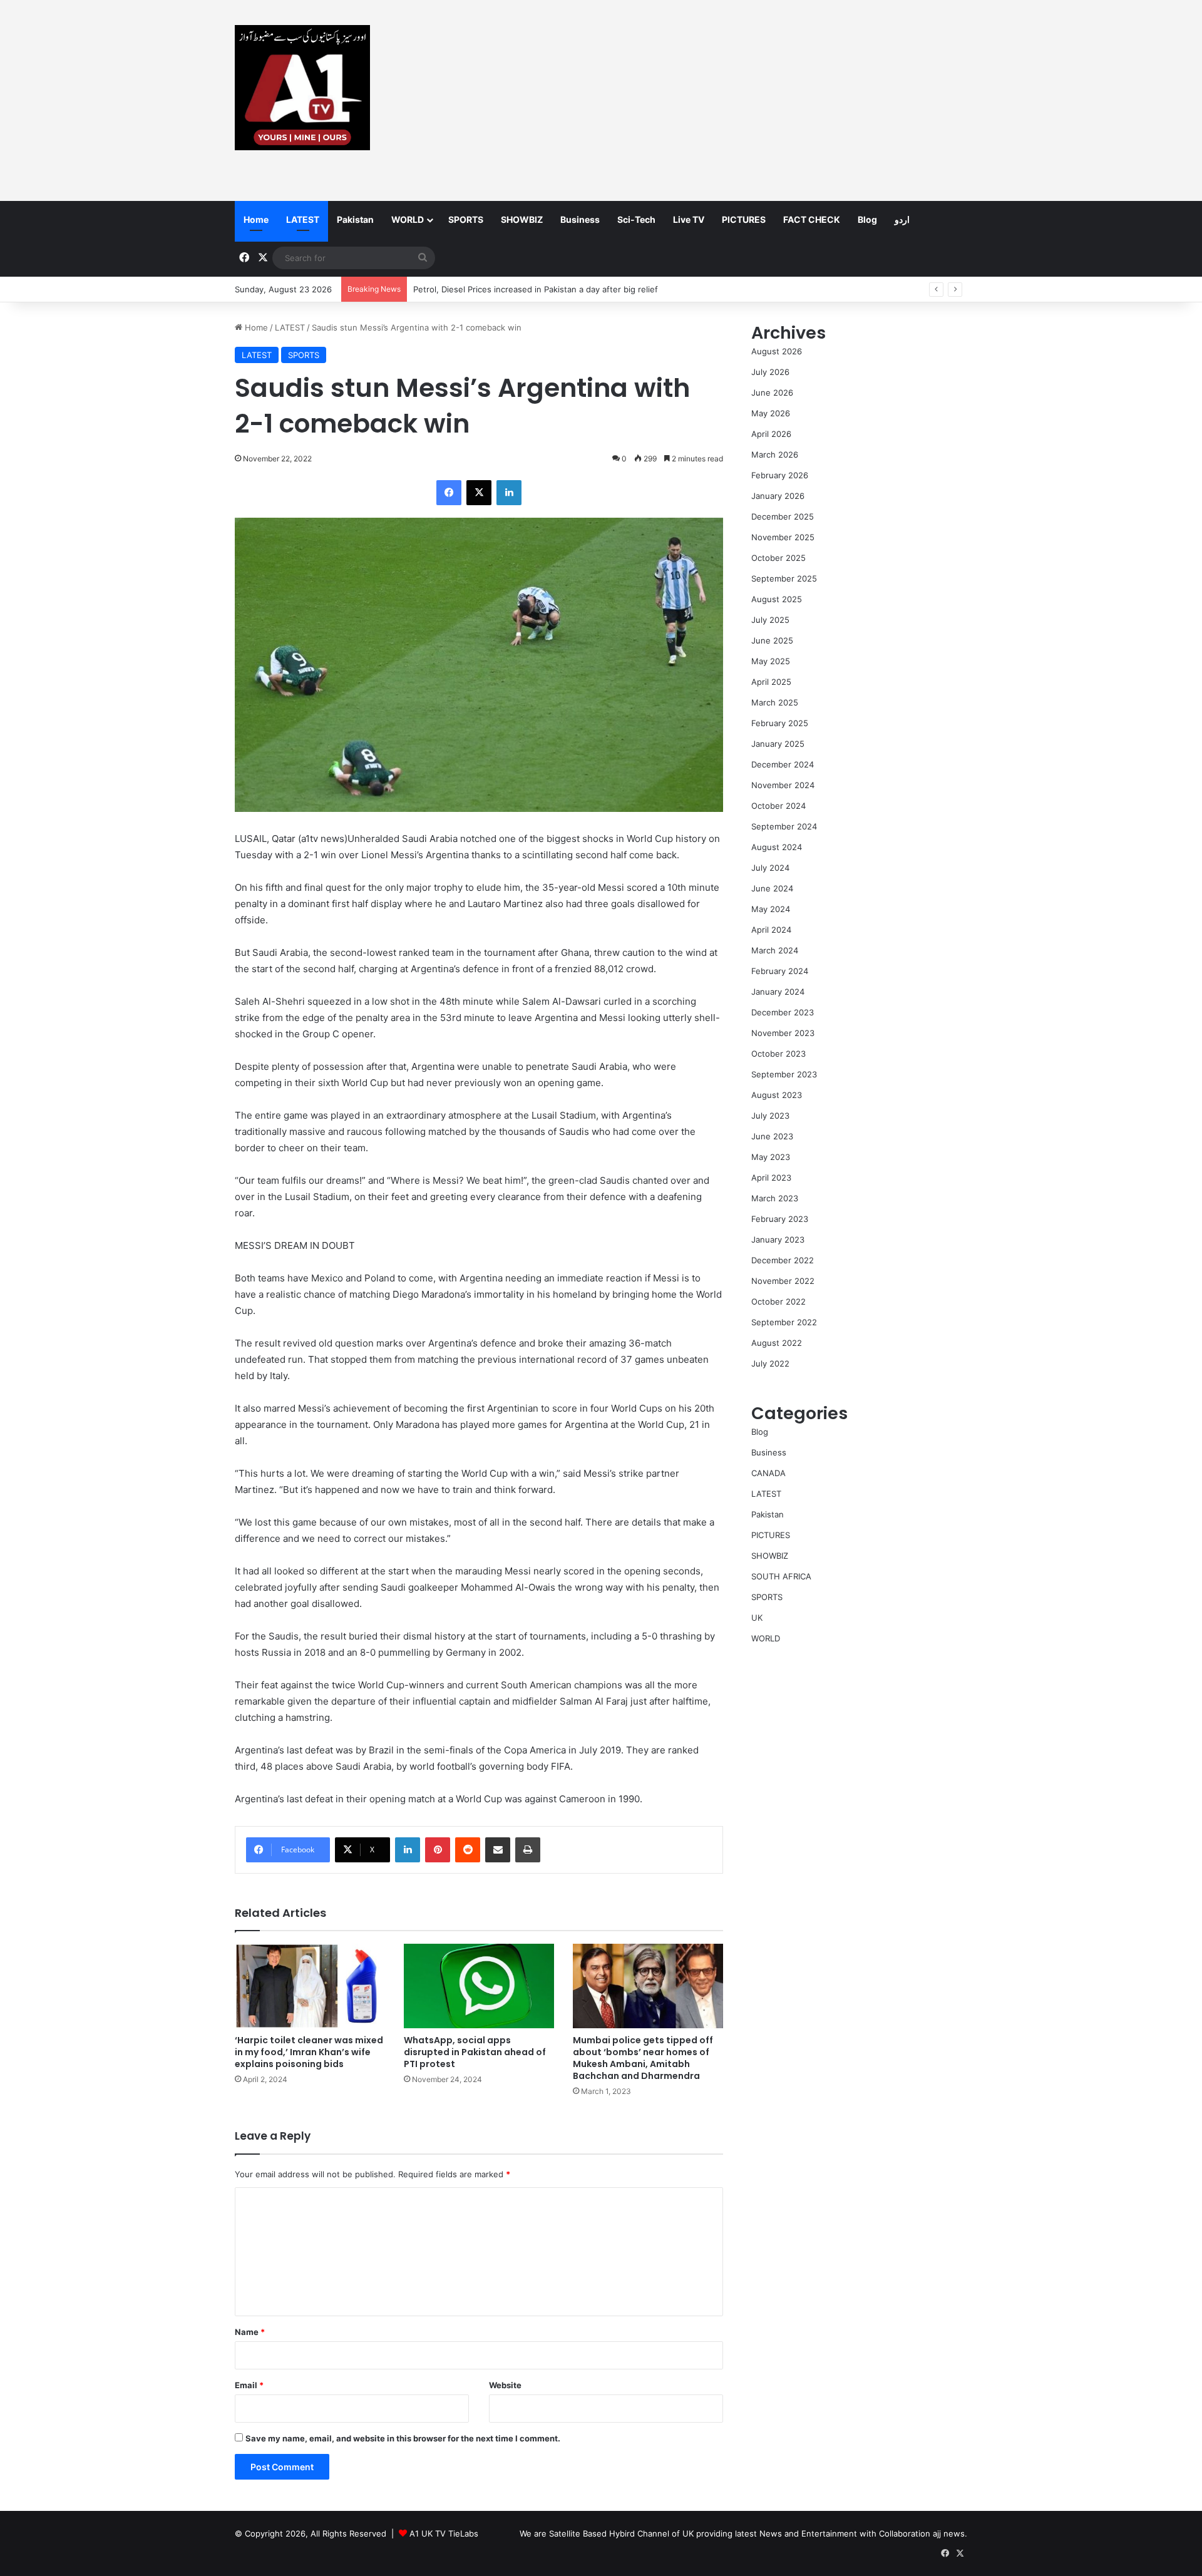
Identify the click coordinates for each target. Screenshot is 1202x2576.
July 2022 (770, 1363)
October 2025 (778, 558)
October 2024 (778, 806)
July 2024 (770, 868)
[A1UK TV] (302, 88)
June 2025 (772, 640)
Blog (867, 219)
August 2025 (777, 599)
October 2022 (778, 1301)
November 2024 (783, 785)
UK (757, 1618)
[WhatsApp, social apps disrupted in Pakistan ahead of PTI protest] (479, 1986)
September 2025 (784, 578)
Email (249, 2385)
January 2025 (778, 744)
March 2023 (775, 1198)
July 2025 (770, 620)
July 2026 (770, 372)
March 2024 (775, 950)
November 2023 (783, 1033)
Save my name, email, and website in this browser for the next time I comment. (403, 2438)
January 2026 (778, 496)
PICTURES (744, 219)
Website (505, 2385)
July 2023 (770, 1116)
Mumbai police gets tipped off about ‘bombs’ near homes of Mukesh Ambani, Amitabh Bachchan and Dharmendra (643, 2058)
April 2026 (771, 434)
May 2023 (771, 1157)
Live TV (689, 219)
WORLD (408, 219)
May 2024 (771, 909)
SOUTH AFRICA (781, 1576)
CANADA (768, 1473)
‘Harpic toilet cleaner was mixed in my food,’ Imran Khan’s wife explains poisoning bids (309, 2052)
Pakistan (355, 219)
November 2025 (783, 537)
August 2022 (777, 1343)
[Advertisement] (726, 100)
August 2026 (777, 351)
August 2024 (777, 847)
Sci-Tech (636, 219)
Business (580, 219)
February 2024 (780, 971)
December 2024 (783, 764)
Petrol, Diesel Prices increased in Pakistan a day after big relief (536, 289)
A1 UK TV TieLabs (444, 2533)
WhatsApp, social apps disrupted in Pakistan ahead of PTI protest (475, 2052)
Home (256, 219)
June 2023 (772, 1136)
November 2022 (783, 1281)
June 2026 (772, 393)
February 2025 (780, 723)
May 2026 (771, 413)
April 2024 (771, 930)
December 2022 (783, 1260)
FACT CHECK (812, 219)
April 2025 (771, 682)
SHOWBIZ (522, 219)
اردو (902, 219)
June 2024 (772, 888)
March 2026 (775, 454)
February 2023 (780, 1219)
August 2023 (777, 1095)
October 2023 (778, 1054)
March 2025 (775, 702)
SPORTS (466, 219)
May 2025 (771, 661)
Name (250, 2332)
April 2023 (771, 1178)
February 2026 (780, 475)
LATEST (303, 219)
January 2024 (778, 992)
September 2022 (784, 1322)
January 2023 (778, 1239)
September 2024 (784, 826)
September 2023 (784, 1074)
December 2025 (783, 516)
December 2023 (783, 1012)
